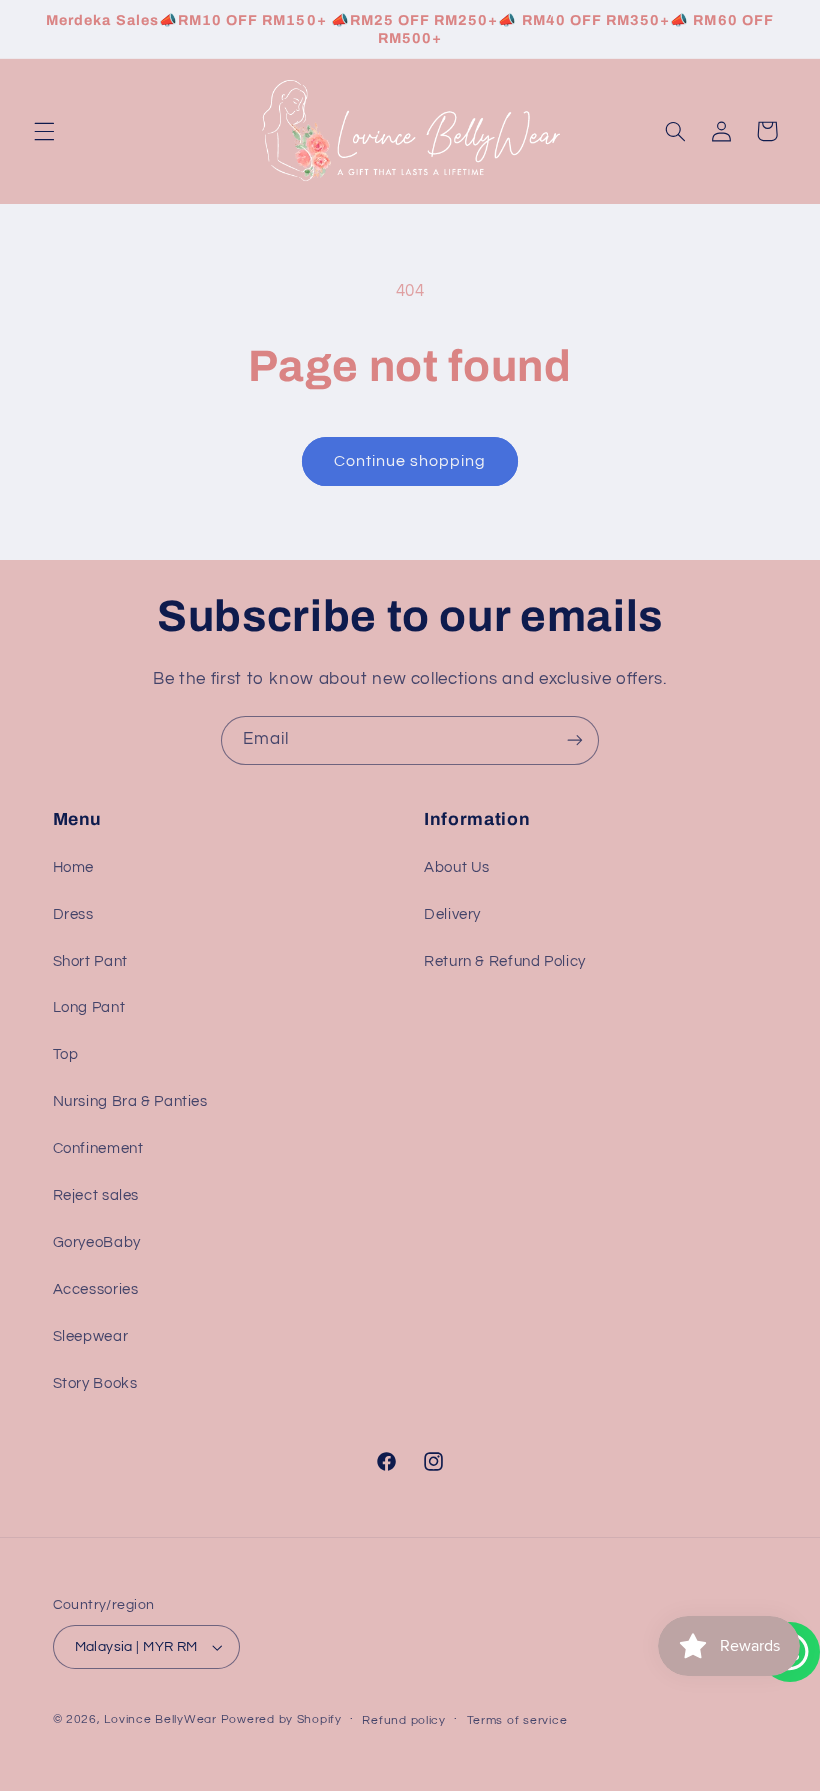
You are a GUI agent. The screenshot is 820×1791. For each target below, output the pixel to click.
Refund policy (404, 1720)
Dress (73, 914)
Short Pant (90, 961)
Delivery (452, 914)
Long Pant (89, 1007)
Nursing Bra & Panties (130, 1101)
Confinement (98, 1148)
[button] (44, 131)
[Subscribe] (575, 740)
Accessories (96, 1289)
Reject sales (96, 1195)
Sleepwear (91, 1336)
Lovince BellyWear (160, 1719)
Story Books (95, 1383)
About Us (457, 867)
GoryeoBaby (97, 1242)
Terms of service (517, 1720)
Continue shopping (410, 461)
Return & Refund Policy (505, 961)
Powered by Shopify (281, 1719)
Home (74, 867)
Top (66, 1054)
